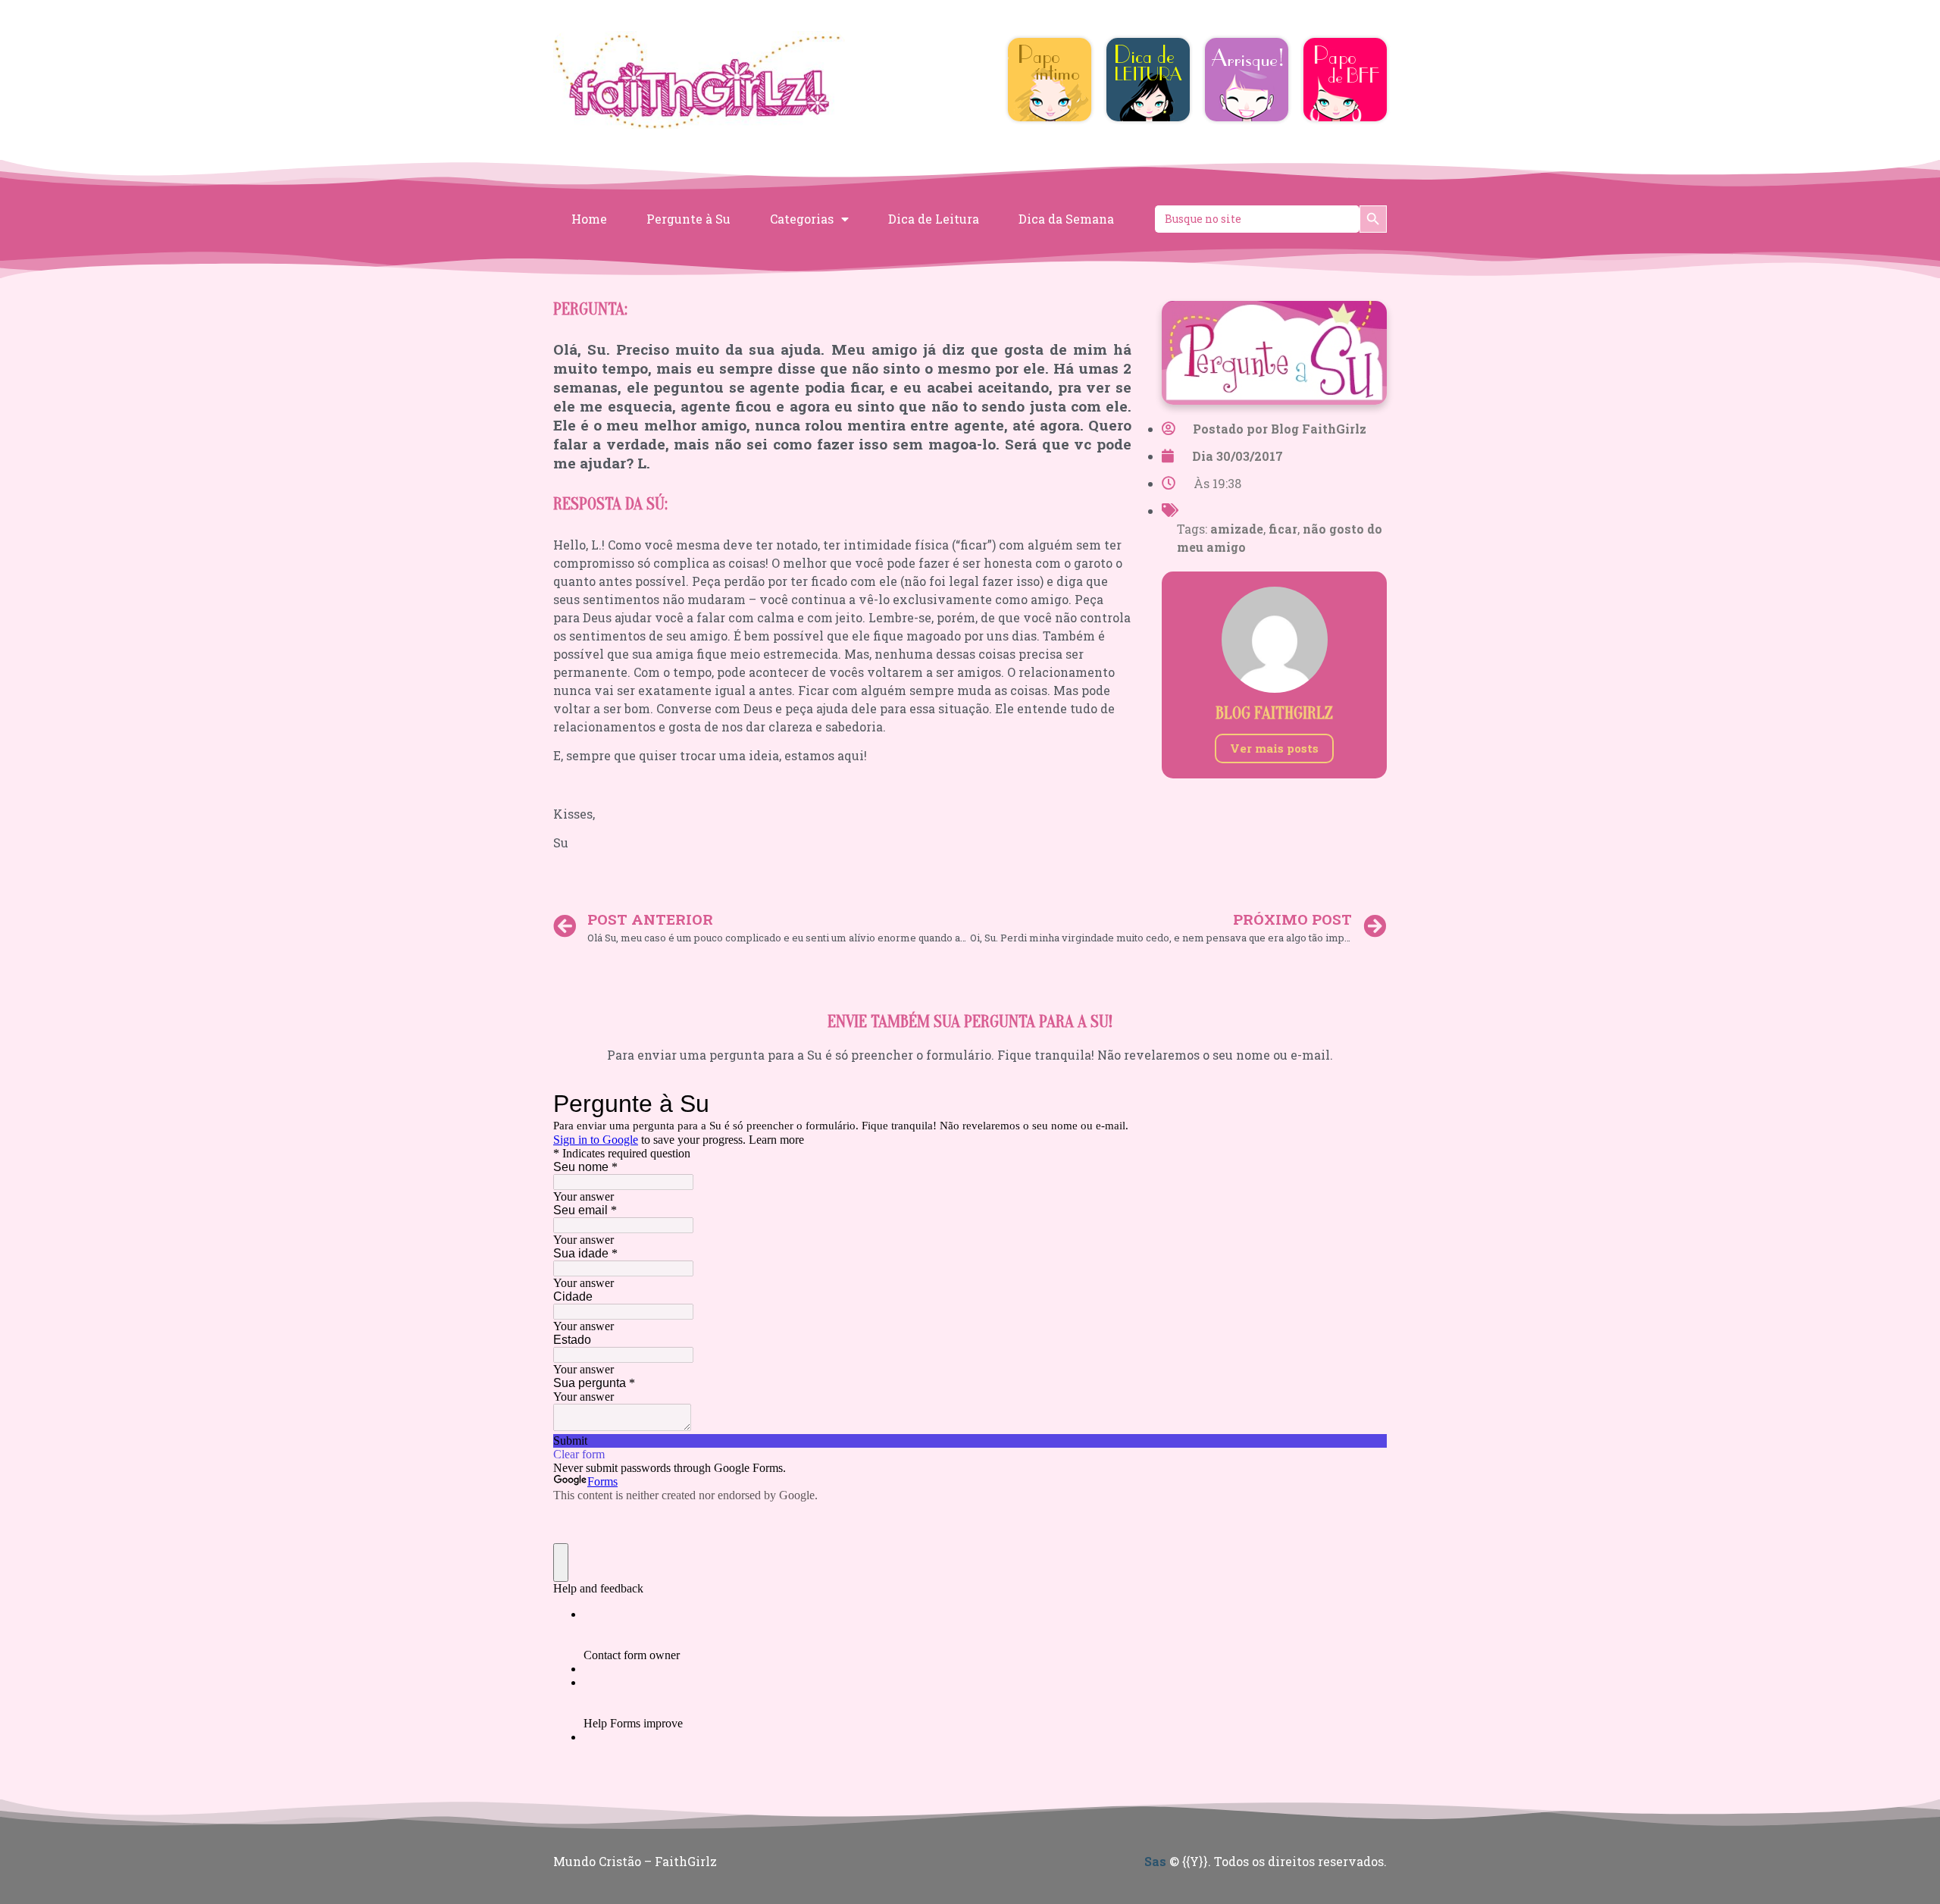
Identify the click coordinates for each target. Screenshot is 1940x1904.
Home (589, 219)
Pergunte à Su (688, 219)
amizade (1237, 529)
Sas (1155, 1861)
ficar (1283, 529)
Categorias (802, 219)
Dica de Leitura (934, 219)
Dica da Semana (1066, 219)
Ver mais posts (1274, 748)
